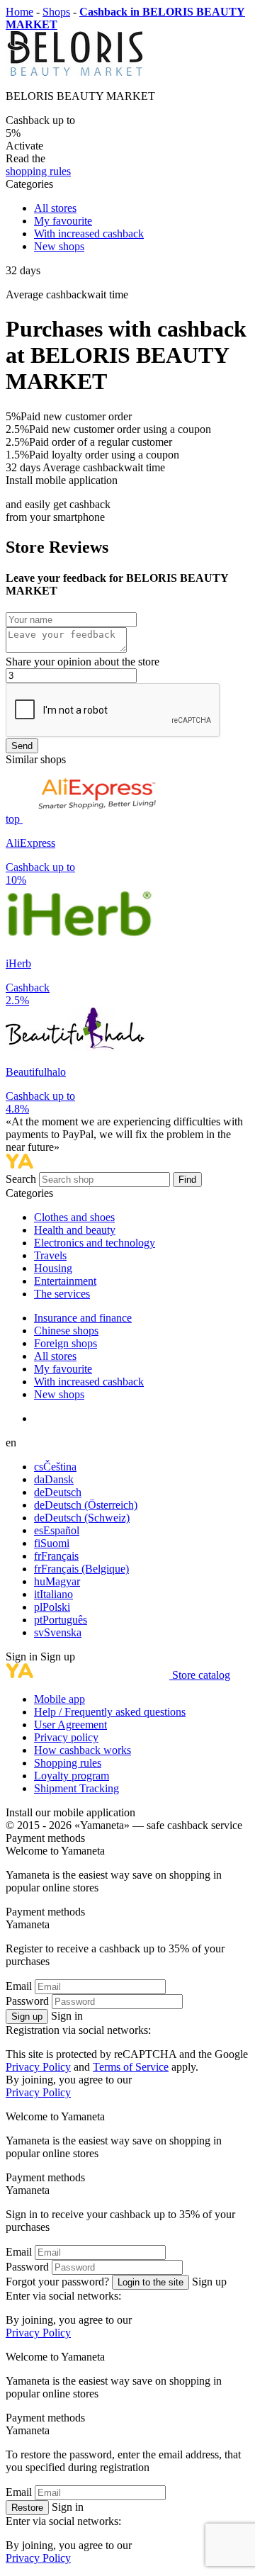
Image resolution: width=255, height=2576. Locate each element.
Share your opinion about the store (83, 662)
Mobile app (59, 1699)
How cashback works (83, 1750)
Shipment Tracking (76, 1788)
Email (19, 1986)
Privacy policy (66, 1737)
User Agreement (70, 1725)
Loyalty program (72, 1776)
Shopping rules (68, 1763)
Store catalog (201, 1675)
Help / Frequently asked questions (110, 1712)
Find (187, 1180)
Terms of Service (131, 2067)
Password (27, 2001)
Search (22, 1179)
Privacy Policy (38, 2067)
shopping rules (38, 171)
